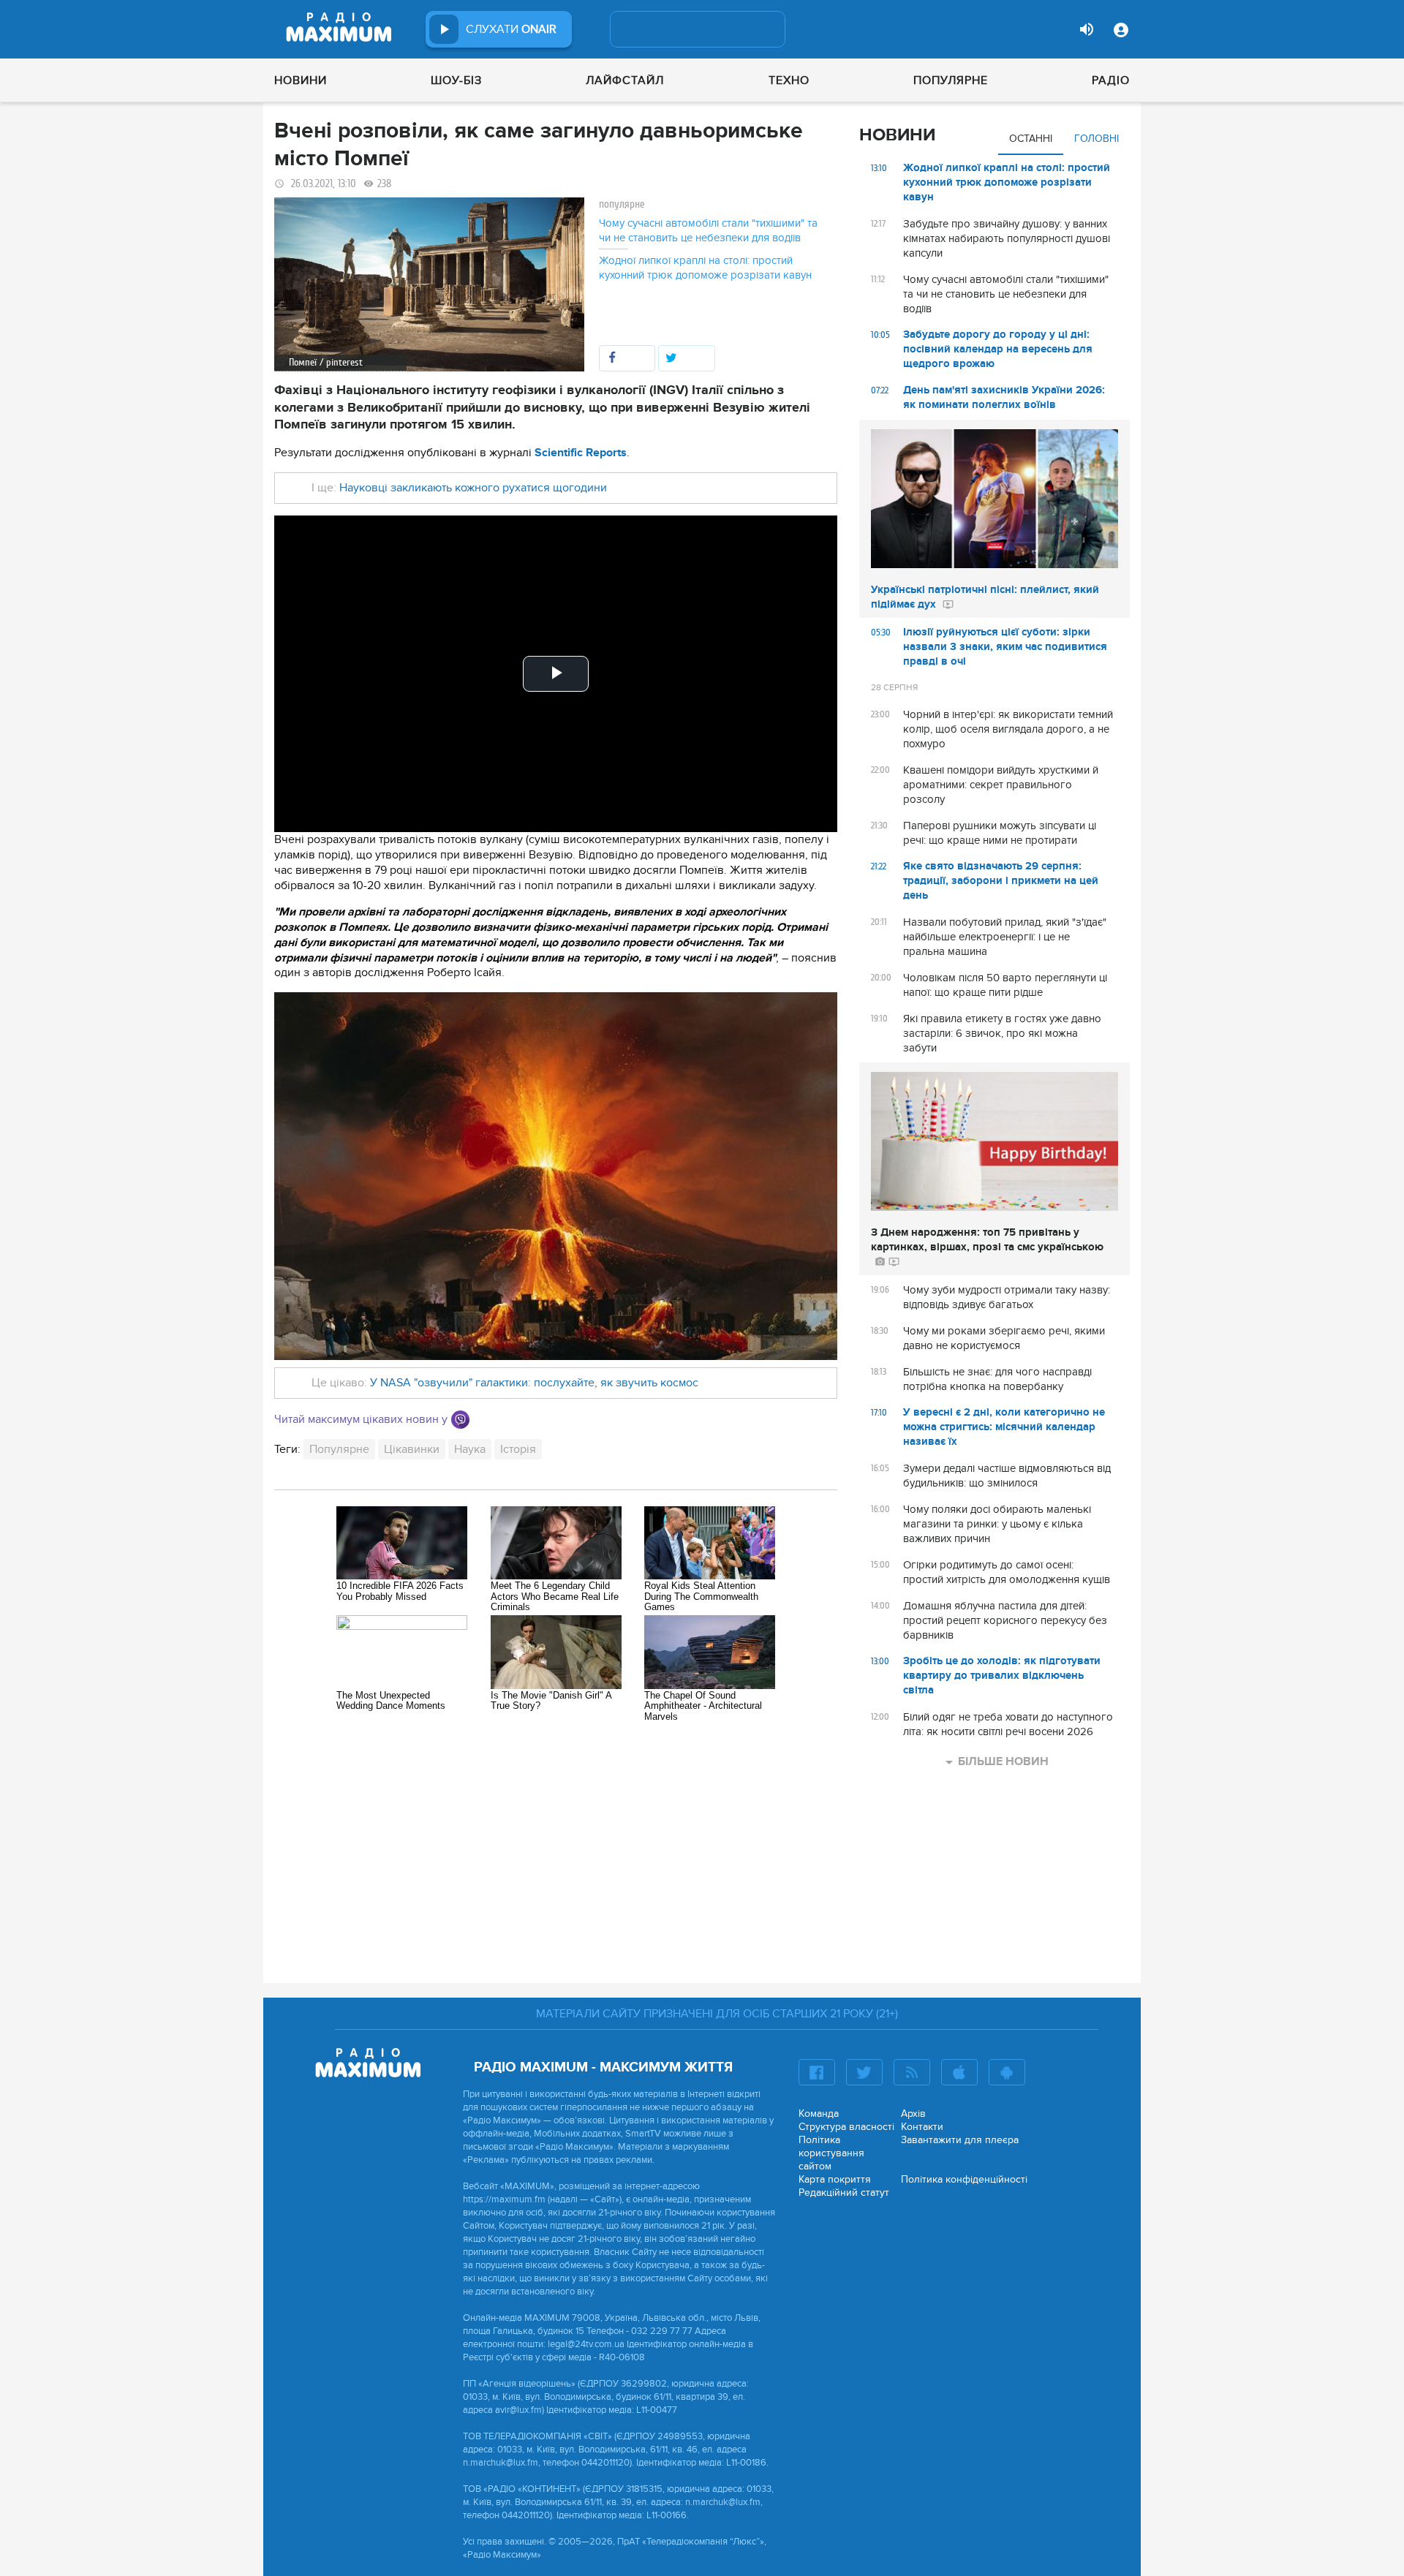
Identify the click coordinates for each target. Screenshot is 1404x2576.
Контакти (922, 2127)
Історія (518, 1449)
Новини (301, 80)
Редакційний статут (844, 2192)
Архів (913, 2114)
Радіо (1111, 80)
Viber (460, 1420)
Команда (819, 2114)
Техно (789, 80)
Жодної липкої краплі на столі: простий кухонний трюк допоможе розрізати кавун (705, 268)
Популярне (951, 80)
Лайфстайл (625, 80)
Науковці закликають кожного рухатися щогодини (473, 488)
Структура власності (846, 2127)
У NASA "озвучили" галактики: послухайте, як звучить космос (534, 1383)
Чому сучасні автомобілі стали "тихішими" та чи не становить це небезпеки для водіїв (708, 230)
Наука (470, 1449)
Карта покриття (835, 2179)
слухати (511, 29)
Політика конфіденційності (964, 2179)
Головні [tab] (1097, 139)
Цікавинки (412, 1449)
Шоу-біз (456, 80)
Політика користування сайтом (831, 2153)
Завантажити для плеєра (960, 2140)
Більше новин (1003, 1761)
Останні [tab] (1031, 139)
